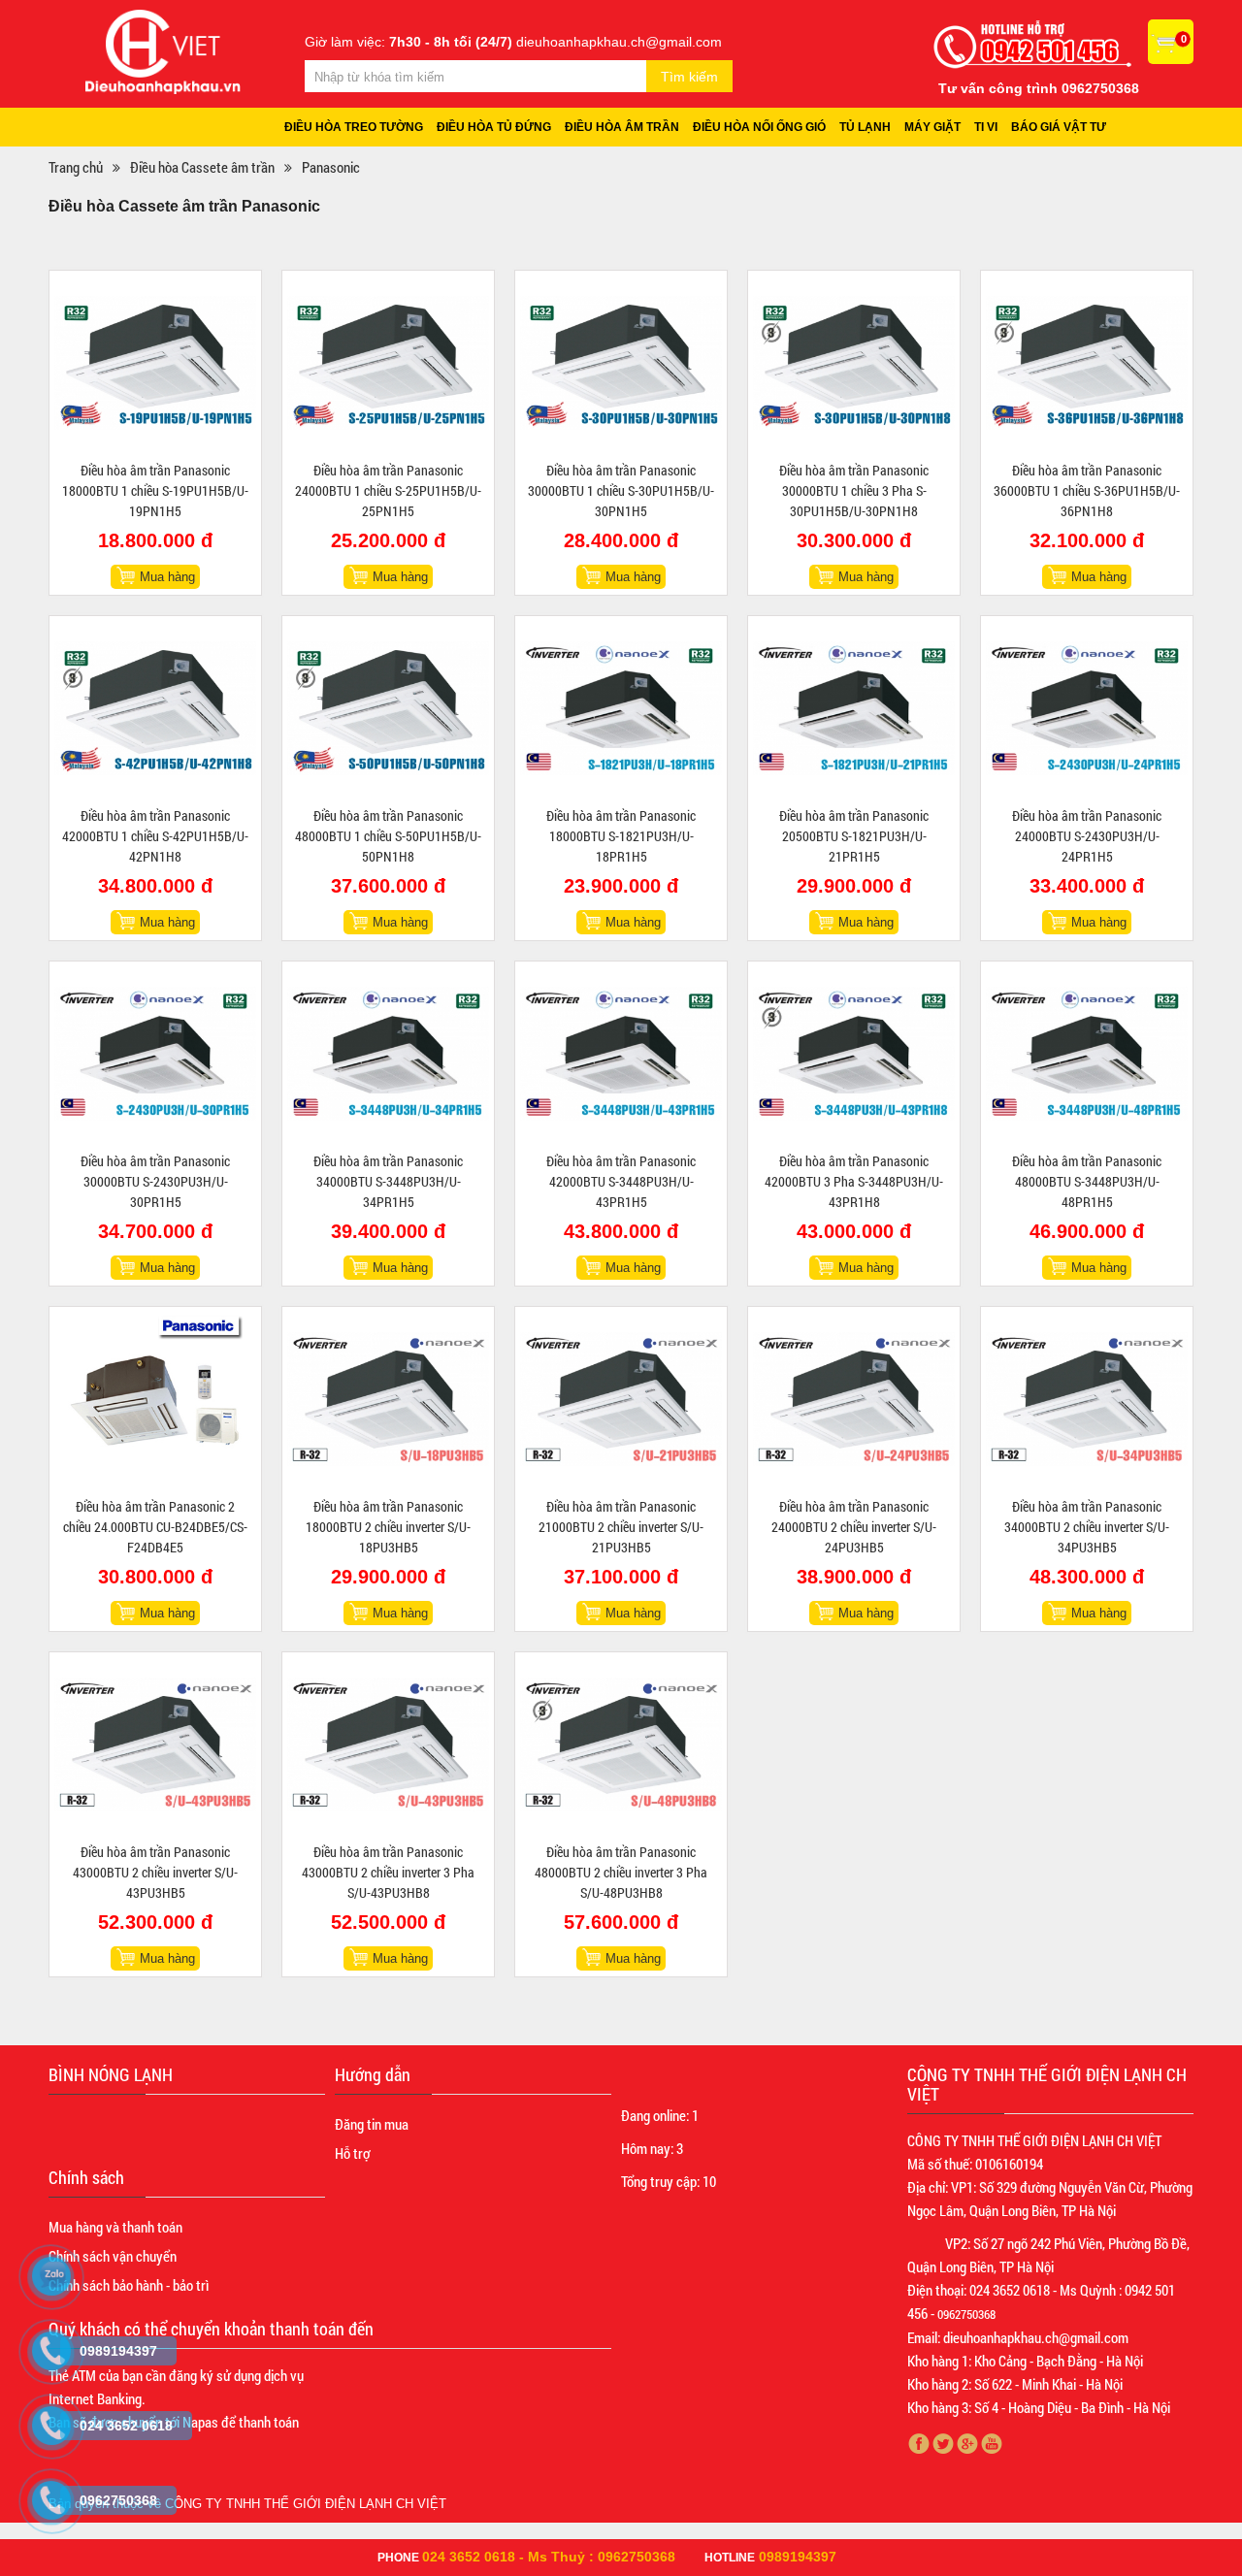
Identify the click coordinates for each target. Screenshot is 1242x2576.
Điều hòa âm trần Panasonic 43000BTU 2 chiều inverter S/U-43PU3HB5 (155, 1872)
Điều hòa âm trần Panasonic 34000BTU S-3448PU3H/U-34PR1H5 (388, 1181)
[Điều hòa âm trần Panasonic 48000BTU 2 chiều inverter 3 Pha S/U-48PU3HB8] (621, 1745)
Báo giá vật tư (1059, 127)
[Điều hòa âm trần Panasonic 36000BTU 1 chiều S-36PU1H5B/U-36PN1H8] (1087, 363)
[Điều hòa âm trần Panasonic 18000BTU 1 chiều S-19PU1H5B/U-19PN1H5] (155, 363)
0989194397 (798, 2557)
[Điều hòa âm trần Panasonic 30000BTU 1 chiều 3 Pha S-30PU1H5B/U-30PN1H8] (854, 363)
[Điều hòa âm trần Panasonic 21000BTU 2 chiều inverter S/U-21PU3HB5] (621, 1399)
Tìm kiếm (689, 77)
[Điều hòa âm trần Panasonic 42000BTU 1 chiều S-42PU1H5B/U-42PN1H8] (155, 708)
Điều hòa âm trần (622, 127)
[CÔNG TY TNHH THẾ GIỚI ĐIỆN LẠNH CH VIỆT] (163, 50)
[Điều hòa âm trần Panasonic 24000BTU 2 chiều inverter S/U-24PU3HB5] (854, 1399)
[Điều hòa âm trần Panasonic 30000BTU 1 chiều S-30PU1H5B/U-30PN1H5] (621, 363)
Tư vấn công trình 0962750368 (1039, 88)
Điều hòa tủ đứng (494, 127)
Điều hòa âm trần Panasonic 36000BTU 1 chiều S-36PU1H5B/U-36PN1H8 (1087, 490)
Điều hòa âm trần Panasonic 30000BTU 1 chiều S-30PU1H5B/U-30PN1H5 (621, 490)
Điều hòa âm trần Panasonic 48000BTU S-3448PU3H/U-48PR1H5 (1087, 1181)
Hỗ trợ (352, 2153)
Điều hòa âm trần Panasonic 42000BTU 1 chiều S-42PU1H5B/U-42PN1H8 (155, 836)
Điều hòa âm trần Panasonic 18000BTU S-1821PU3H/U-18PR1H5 (621, 836)
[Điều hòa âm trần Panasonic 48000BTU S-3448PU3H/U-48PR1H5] (1087, 1054)
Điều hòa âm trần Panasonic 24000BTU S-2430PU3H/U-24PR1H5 (1087, 836)
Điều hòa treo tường (354, 127)
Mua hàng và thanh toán (115, 2227)
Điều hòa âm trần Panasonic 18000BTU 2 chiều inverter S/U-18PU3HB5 (388, 1527)
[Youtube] (992, 2444)
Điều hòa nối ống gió (759, 127)
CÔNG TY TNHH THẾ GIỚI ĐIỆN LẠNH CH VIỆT (306, 2504)
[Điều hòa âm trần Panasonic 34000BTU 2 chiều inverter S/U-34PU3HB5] (1087, 1399)
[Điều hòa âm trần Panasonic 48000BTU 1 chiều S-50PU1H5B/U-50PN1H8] (388, 708)
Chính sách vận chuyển (113, 2256)
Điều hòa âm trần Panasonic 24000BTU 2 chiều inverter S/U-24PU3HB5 (854, 1527)
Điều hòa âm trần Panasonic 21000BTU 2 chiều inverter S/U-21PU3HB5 (621, 1527)
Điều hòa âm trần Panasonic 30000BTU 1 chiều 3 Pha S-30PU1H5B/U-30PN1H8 (854, 490)
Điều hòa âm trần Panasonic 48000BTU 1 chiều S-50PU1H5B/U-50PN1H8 (388, 836)
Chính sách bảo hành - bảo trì (129, 2285)
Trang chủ (76, 167)
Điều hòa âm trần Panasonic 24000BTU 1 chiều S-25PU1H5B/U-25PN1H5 (388, 490)
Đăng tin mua (372, 2124)
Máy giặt (932, 127)
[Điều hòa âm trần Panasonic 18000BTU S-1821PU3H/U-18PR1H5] (621, 708)
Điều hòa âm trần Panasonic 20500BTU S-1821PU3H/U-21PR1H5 (854, 836)
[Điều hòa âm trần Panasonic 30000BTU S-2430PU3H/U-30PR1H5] (155, 1054)
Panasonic (331, 167)
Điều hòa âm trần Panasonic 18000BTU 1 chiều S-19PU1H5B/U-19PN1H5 (155, 490)
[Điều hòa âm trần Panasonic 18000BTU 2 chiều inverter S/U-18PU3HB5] (388, 1399)
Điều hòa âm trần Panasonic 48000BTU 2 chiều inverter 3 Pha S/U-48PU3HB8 (621, 1872)
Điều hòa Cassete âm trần (202, 167)
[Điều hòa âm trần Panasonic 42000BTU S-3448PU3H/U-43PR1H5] (621, 1054)
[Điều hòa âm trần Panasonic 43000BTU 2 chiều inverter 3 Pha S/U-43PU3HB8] (388, 1745)
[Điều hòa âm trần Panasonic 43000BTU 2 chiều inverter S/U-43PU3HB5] (155, 1745)
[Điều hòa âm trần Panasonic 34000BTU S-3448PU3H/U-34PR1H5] (388, 1054)
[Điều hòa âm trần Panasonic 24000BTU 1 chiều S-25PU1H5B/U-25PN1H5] (388, 363)
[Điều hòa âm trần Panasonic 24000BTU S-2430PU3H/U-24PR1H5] (1087, 708)
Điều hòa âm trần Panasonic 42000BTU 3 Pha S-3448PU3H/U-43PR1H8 (854, 1181)
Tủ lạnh (865, 127)
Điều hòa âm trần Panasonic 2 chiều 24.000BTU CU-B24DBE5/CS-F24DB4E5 (155, 1527)
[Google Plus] (968, 2444)
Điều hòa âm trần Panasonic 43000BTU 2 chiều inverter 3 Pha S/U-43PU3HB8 (388, 1872)
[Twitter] (944, 2444)
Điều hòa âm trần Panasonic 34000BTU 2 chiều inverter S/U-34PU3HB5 (1087, 1527)
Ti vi (986, 127)
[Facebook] (919, 2444)
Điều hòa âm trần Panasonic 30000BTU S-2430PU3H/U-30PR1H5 (155, 1181)
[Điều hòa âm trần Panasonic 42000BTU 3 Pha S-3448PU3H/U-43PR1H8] (854, 1054)
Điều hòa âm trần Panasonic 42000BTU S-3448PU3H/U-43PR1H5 (621, 1181)
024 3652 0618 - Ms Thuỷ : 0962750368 (549, 2557)
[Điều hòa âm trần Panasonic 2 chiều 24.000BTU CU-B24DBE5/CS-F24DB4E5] (155, 1399)
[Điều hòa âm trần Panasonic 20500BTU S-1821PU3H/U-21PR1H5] (854, 708)
